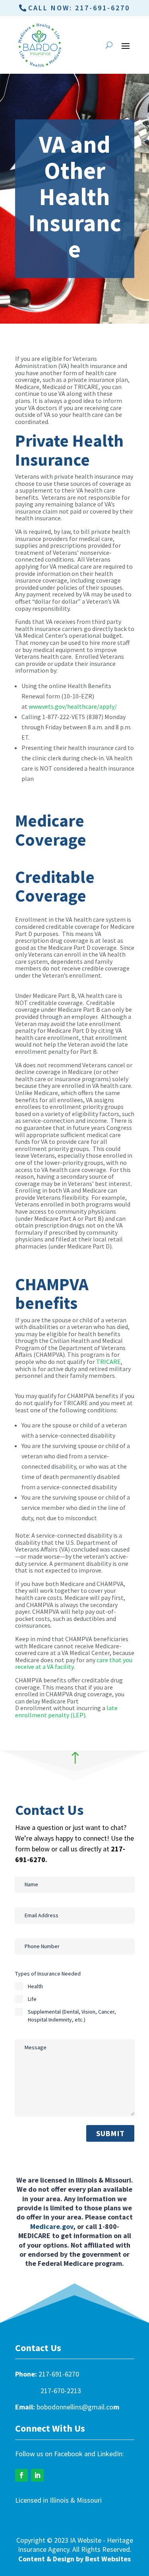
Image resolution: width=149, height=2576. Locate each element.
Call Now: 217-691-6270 (79, 8)
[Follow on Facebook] (21, 2475)
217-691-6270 (59, 2374)
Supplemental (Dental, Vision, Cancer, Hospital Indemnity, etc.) (72, 2016)
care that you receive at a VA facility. (74, 1663)
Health (35, 1986)
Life (32, 1999)
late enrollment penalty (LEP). (66, 1711)
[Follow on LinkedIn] (37, 2475)
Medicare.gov (52, 2226)
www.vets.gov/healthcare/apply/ (73, 706)
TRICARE (108, 1362)
